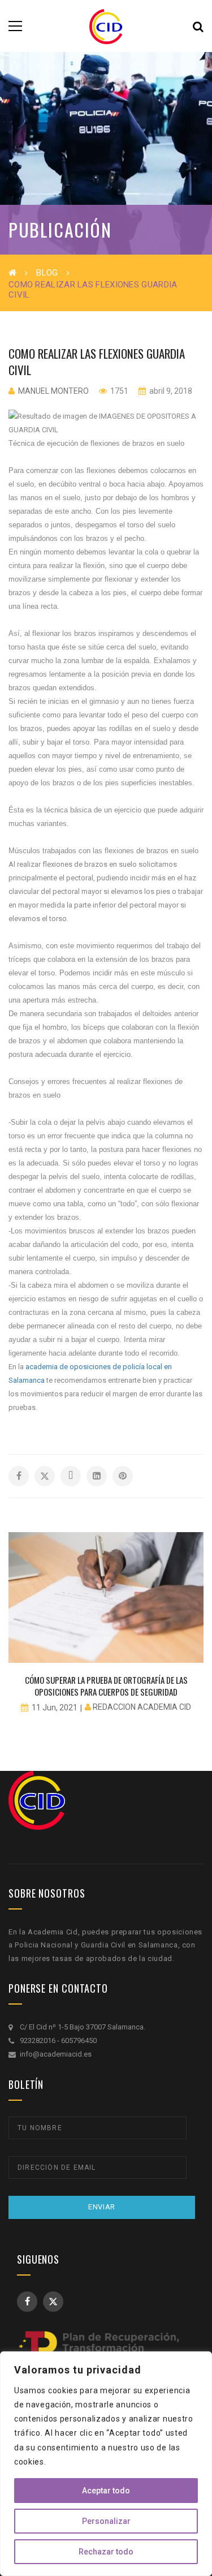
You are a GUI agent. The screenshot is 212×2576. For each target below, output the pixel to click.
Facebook (27, 2302)
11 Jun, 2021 (55, 1708)
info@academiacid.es (56, 2054)
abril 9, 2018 (170, 391)
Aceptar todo (106, 2491)
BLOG (47, 273)
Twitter (53, 2302)
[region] (106, 2464)
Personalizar (106, 2521)
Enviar (102, 2207)
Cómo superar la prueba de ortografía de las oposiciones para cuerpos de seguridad (106, 1686)
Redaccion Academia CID (142, 1707)
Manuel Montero (53, 391)
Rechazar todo (106, 2552)
